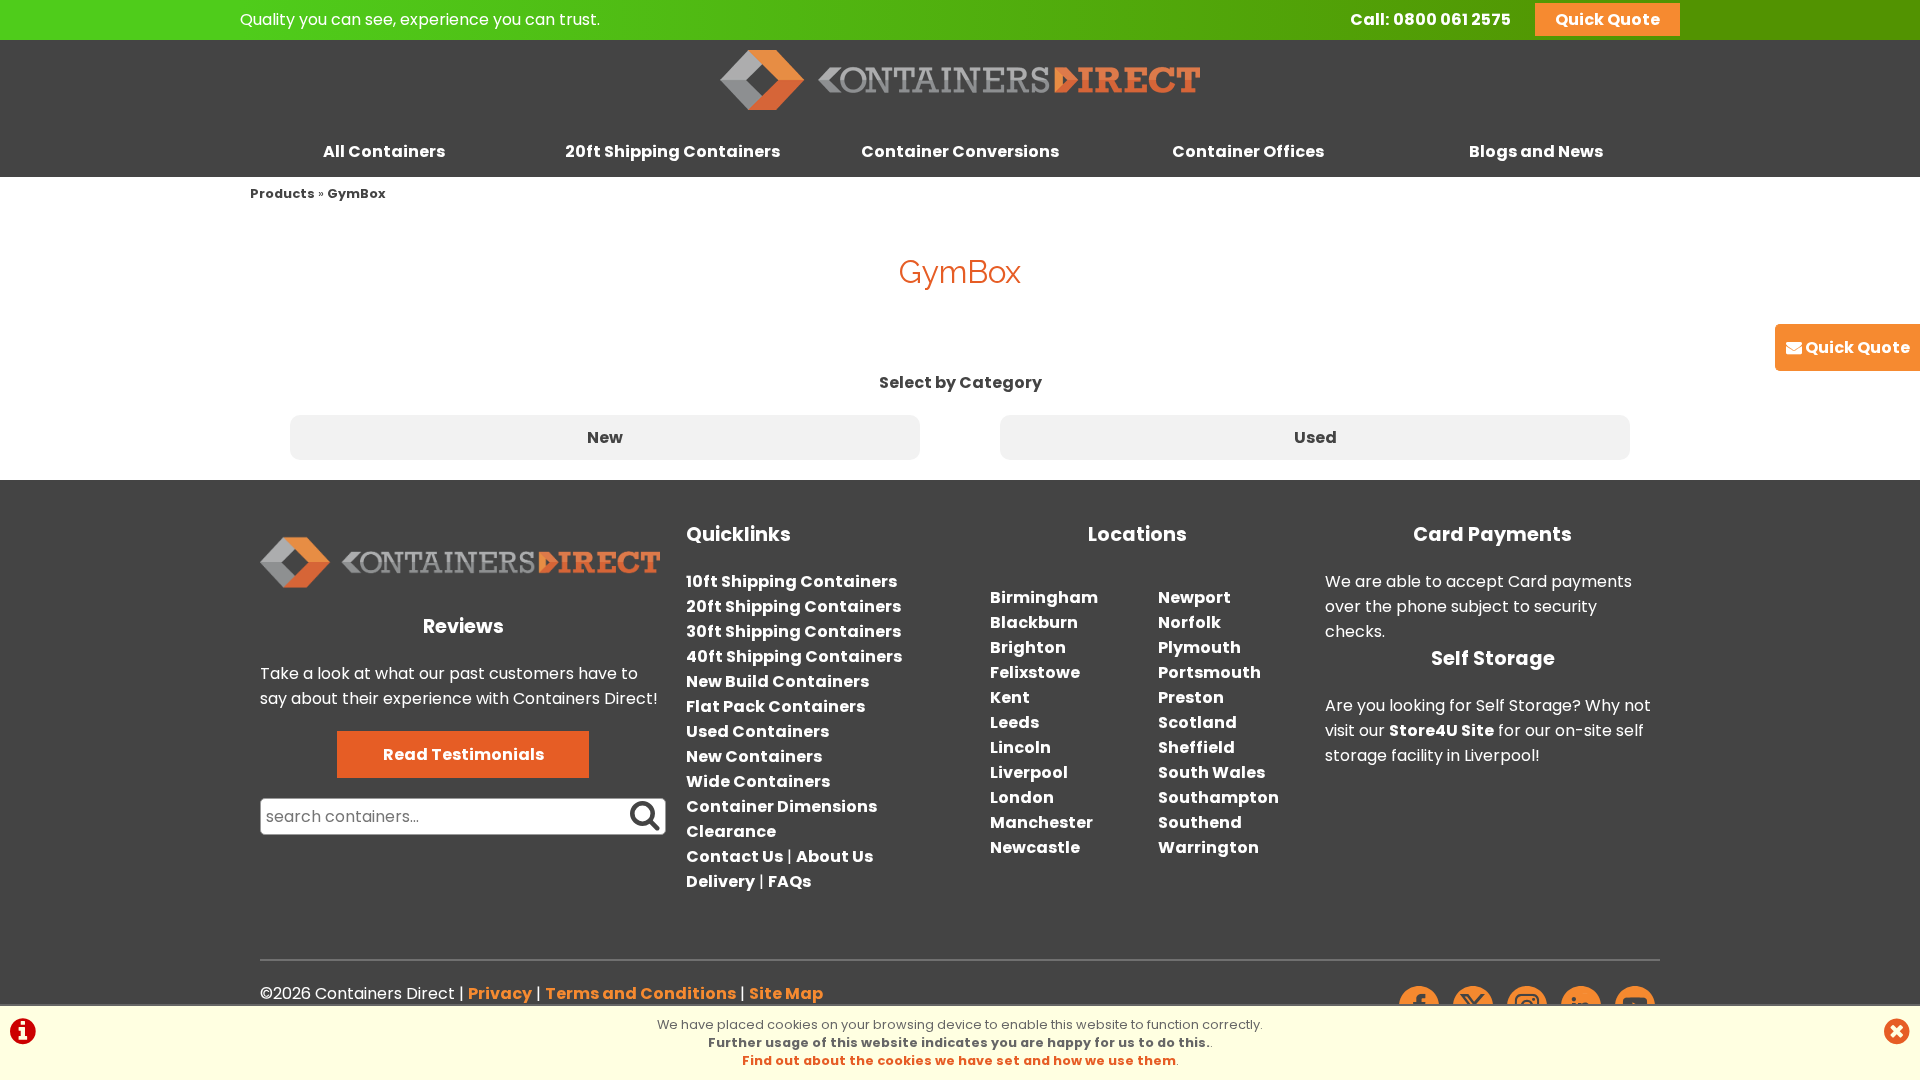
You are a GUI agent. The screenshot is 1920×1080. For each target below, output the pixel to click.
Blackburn (1034, 622)
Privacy (500, 993)
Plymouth (1199, 647)
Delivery (720, 881)
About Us (834, 856)
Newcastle (1035, 847)
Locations (1137, 534)
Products (282, 193)
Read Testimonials (463, 754)
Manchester (1041, 822)
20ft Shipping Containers (672, 151)
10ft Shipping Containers (791, 581)
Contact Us (734, 856)
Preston (1191, 697)
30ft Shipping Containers (793, 631)
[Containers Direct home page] (960, 114)
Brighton (1028, 647)
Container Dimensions (781, 806)
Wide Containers (758, 781)
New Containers (754, 756)
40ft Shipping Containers (794, 656)
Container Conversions (960, 151)
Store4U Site (1441, 730)
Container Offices (1248, 151)
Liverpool (1029, 772)
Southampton (1218, 797)
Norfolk (1189, 622)
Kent (1010, 697)
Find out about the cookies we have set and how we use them (959, 1060)
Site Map (786, 993)
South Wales (1211, 772)
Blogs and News (1536, 151)
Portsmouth (1209, 672)
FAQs (789, 881)
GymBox (356, 193)
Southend (1200, 822)
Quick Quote (1607, 19)
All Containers (384, 151)
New (605, 437)
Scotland (1197, 722)
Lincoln (1020, 747)
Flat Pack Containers (775, 706)
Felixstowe (1035, 672)
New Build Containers (777, 681)
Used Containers (757, 731)
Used (1315, 437)
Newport (1194, 597)
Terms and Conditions (640, 993)
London (1022, 797)
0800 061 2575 (1452, 19)
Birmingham (1044, 597)
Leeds (1014, 722)
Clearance (731, 831)
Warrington (1208, 847)
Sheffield (1196, 747)
